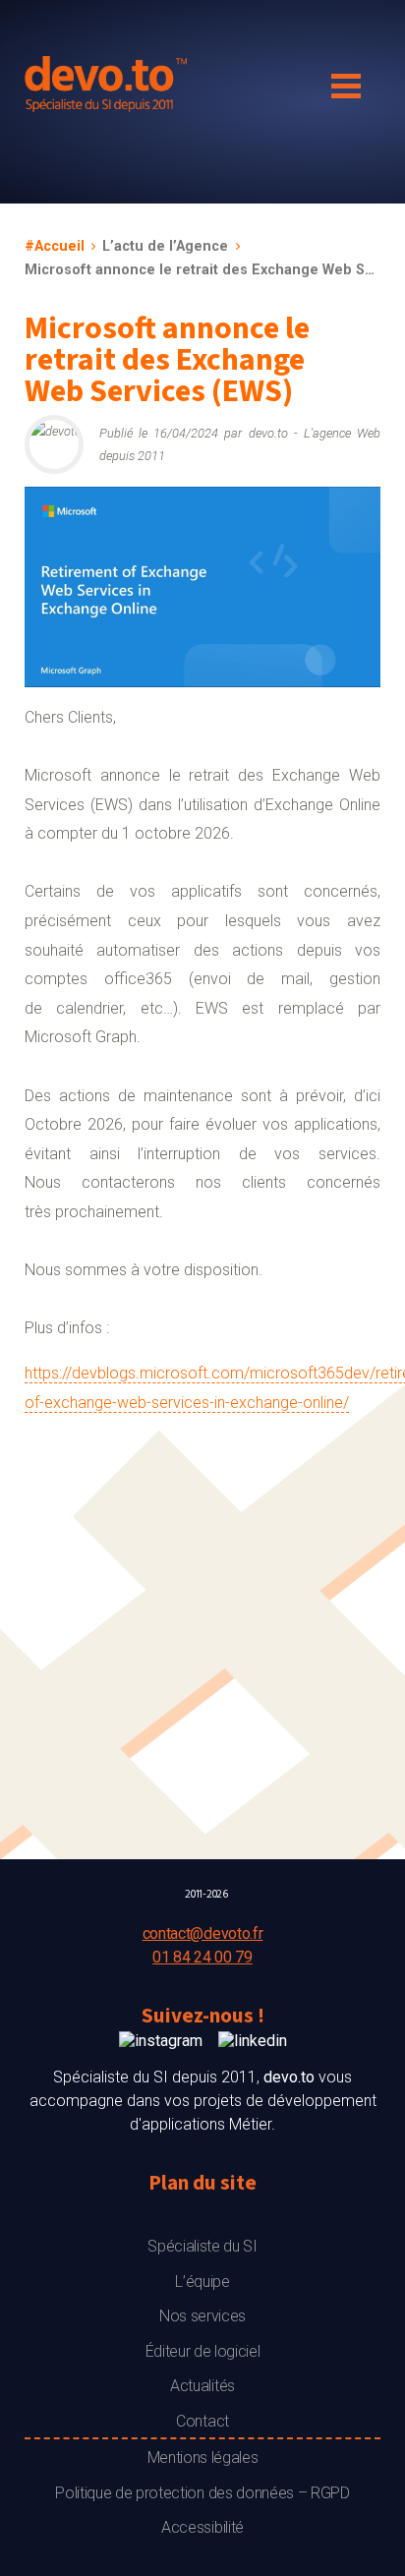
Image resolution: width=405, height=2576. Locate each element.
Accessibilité (202, 2527)
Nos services (202, 2316)
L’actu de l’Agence (165, 246)
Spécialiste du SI (202, 2246)
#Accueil (55, 246)
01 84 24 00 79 (202, 1957)
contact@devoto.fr (203, 1933)
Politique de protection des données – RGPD (202, 2493)
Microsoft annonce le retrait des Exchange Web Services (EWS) (202, 270)
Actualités (202, 2386)
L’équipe (202, 2282)
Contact (202, 2421)
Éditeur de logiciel (203, 2351)
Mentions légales (203, 2458)
